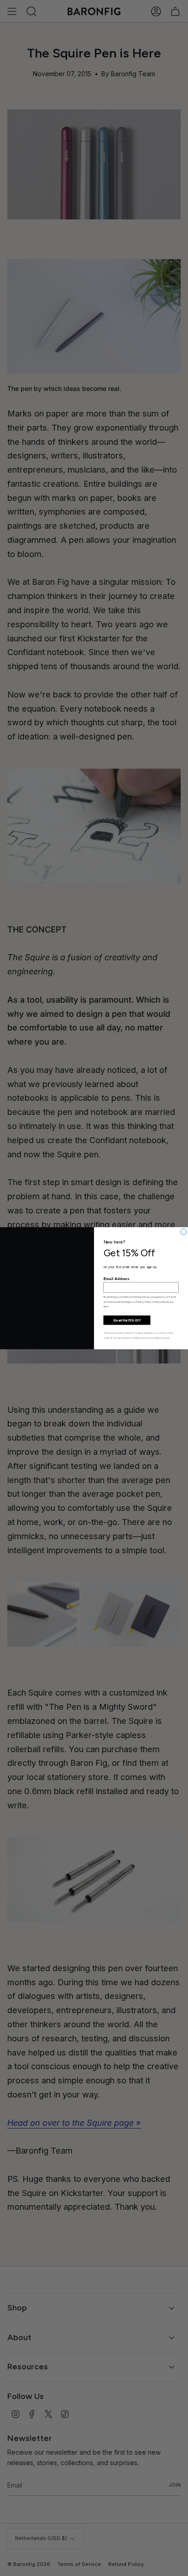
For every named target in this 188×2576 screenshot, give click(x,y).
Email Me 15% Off (127, 1320)
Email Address (117, 1278)
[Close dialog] (184, 1231)
